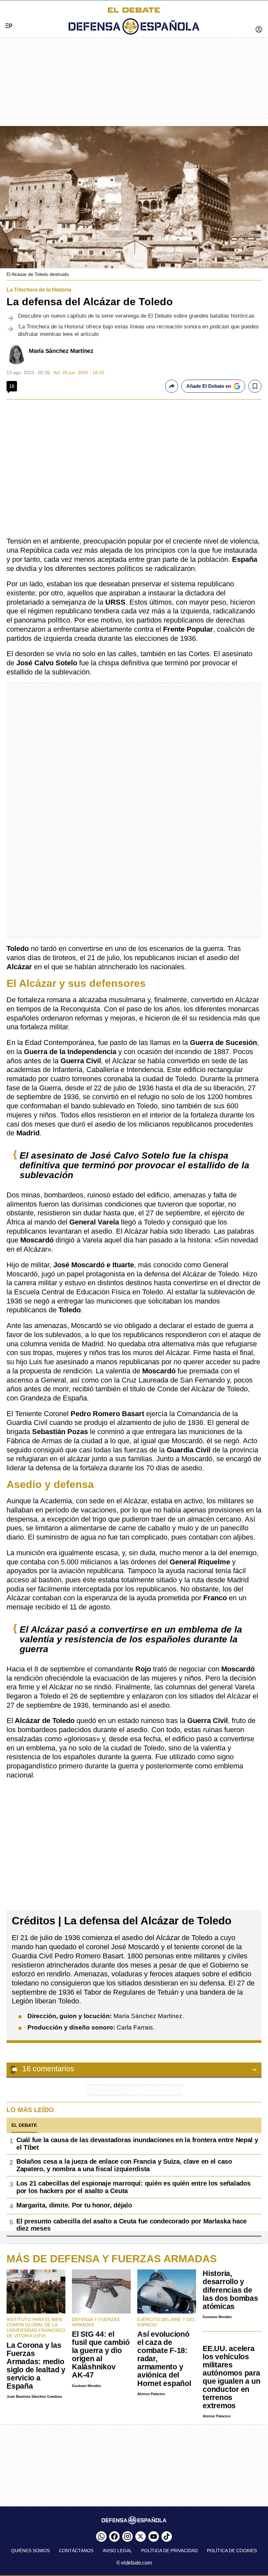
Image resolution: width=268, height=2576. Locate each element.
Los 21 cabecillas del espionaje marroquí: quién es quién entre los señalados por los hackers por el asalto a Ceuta (133, 2187)
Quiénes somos (30, 2551)
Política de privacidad (169, 2551)
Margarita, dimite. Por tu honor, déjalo (74, 2205)
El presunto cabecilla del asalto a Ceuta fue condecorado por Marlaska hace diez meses (132, 2225)
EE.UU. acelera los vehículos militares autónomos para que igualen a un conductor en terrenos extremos (231, 2377)
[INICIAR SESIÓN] (259, 30)
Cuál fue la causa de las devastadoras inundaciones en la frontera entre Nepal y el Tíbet (137, 2144)
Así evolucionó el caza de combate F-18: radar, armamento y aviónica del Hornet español (164, 2359)
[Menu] (6, 15)
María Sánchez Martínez (61, 351)
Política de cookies (232, 2551)
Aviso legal (117, 2551)
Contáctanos (76, 2551)
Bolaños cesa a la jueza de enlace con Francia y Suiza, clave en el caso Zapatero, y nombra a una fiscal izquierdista (124, 2165)
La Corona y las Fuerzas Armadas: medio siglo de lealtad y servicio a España (36, 2366)
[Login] (259, 30)
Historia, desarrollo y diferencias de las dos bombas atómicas (230, 2290)
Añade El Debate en (209, 386)
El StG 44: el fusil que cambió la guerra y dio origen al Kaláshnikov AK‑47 (101, 2355)
